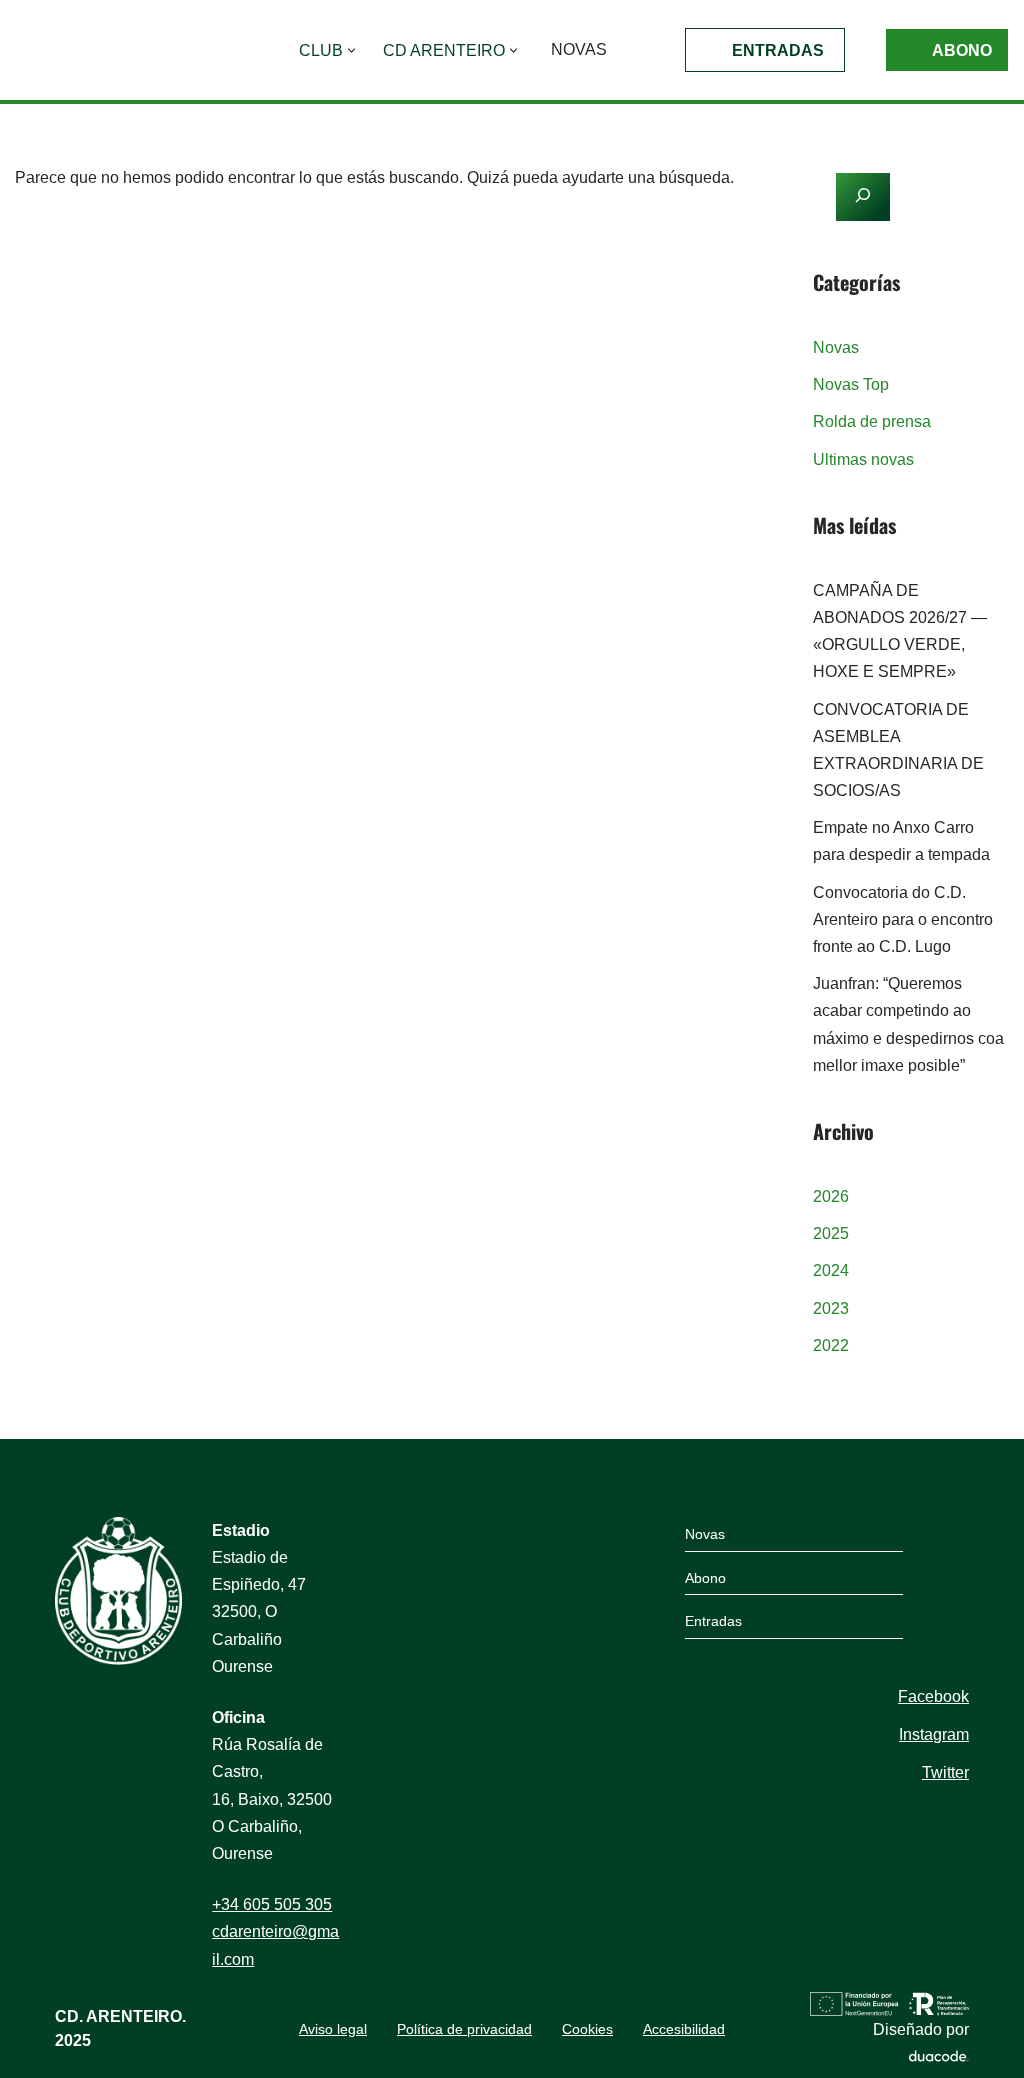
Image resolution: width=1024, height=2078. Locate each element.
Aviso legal (333, 2029)
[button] (351, 50)
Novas (579, 49)
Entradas (778, 50)
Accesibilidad (684, 2029)
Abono (962, 50)
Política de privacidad (464, 2029)
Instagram (934, 1734)
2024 (831, 1270)
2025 (831, 1233)
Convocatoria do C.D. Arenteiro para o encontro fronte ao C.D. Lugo (903, 919)
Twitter (945, 1772)
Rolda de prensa (872, 421)
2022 (831, 1345)
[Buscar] (730, 242)
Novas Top (851, 384)
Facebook (933, 1696)
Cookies (587, 2029)
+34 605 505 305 (272, 1904)
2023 (831, 1308)
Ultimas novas (863, 459)
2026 (831, 1196)
